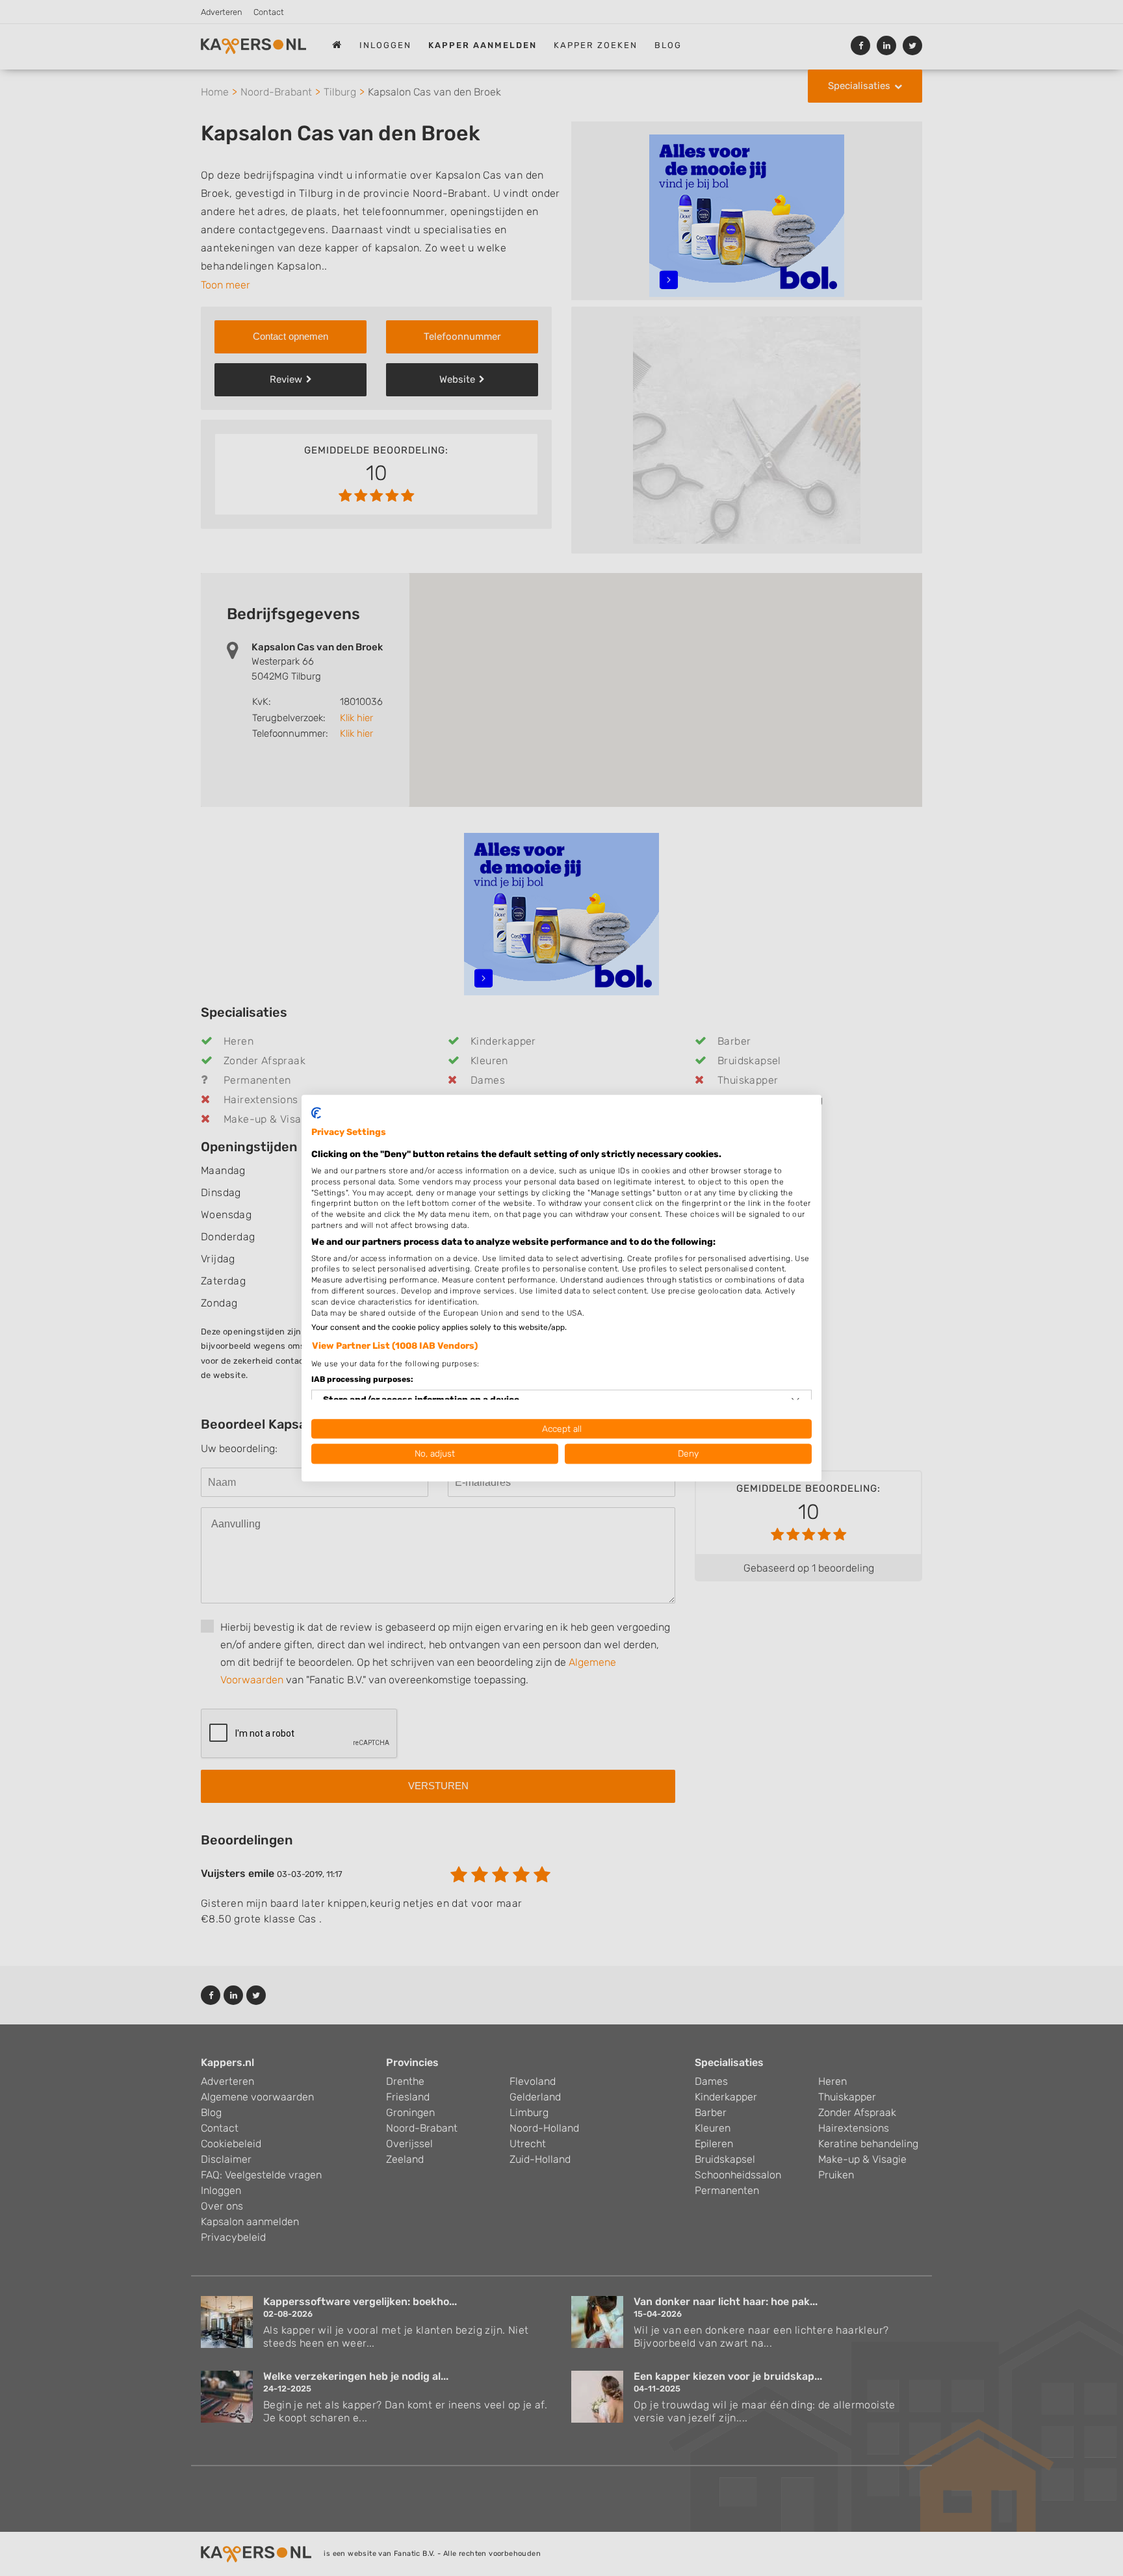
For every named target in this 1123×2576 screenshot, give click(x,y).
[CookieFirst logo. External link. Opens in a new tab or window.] (316, 1113)
